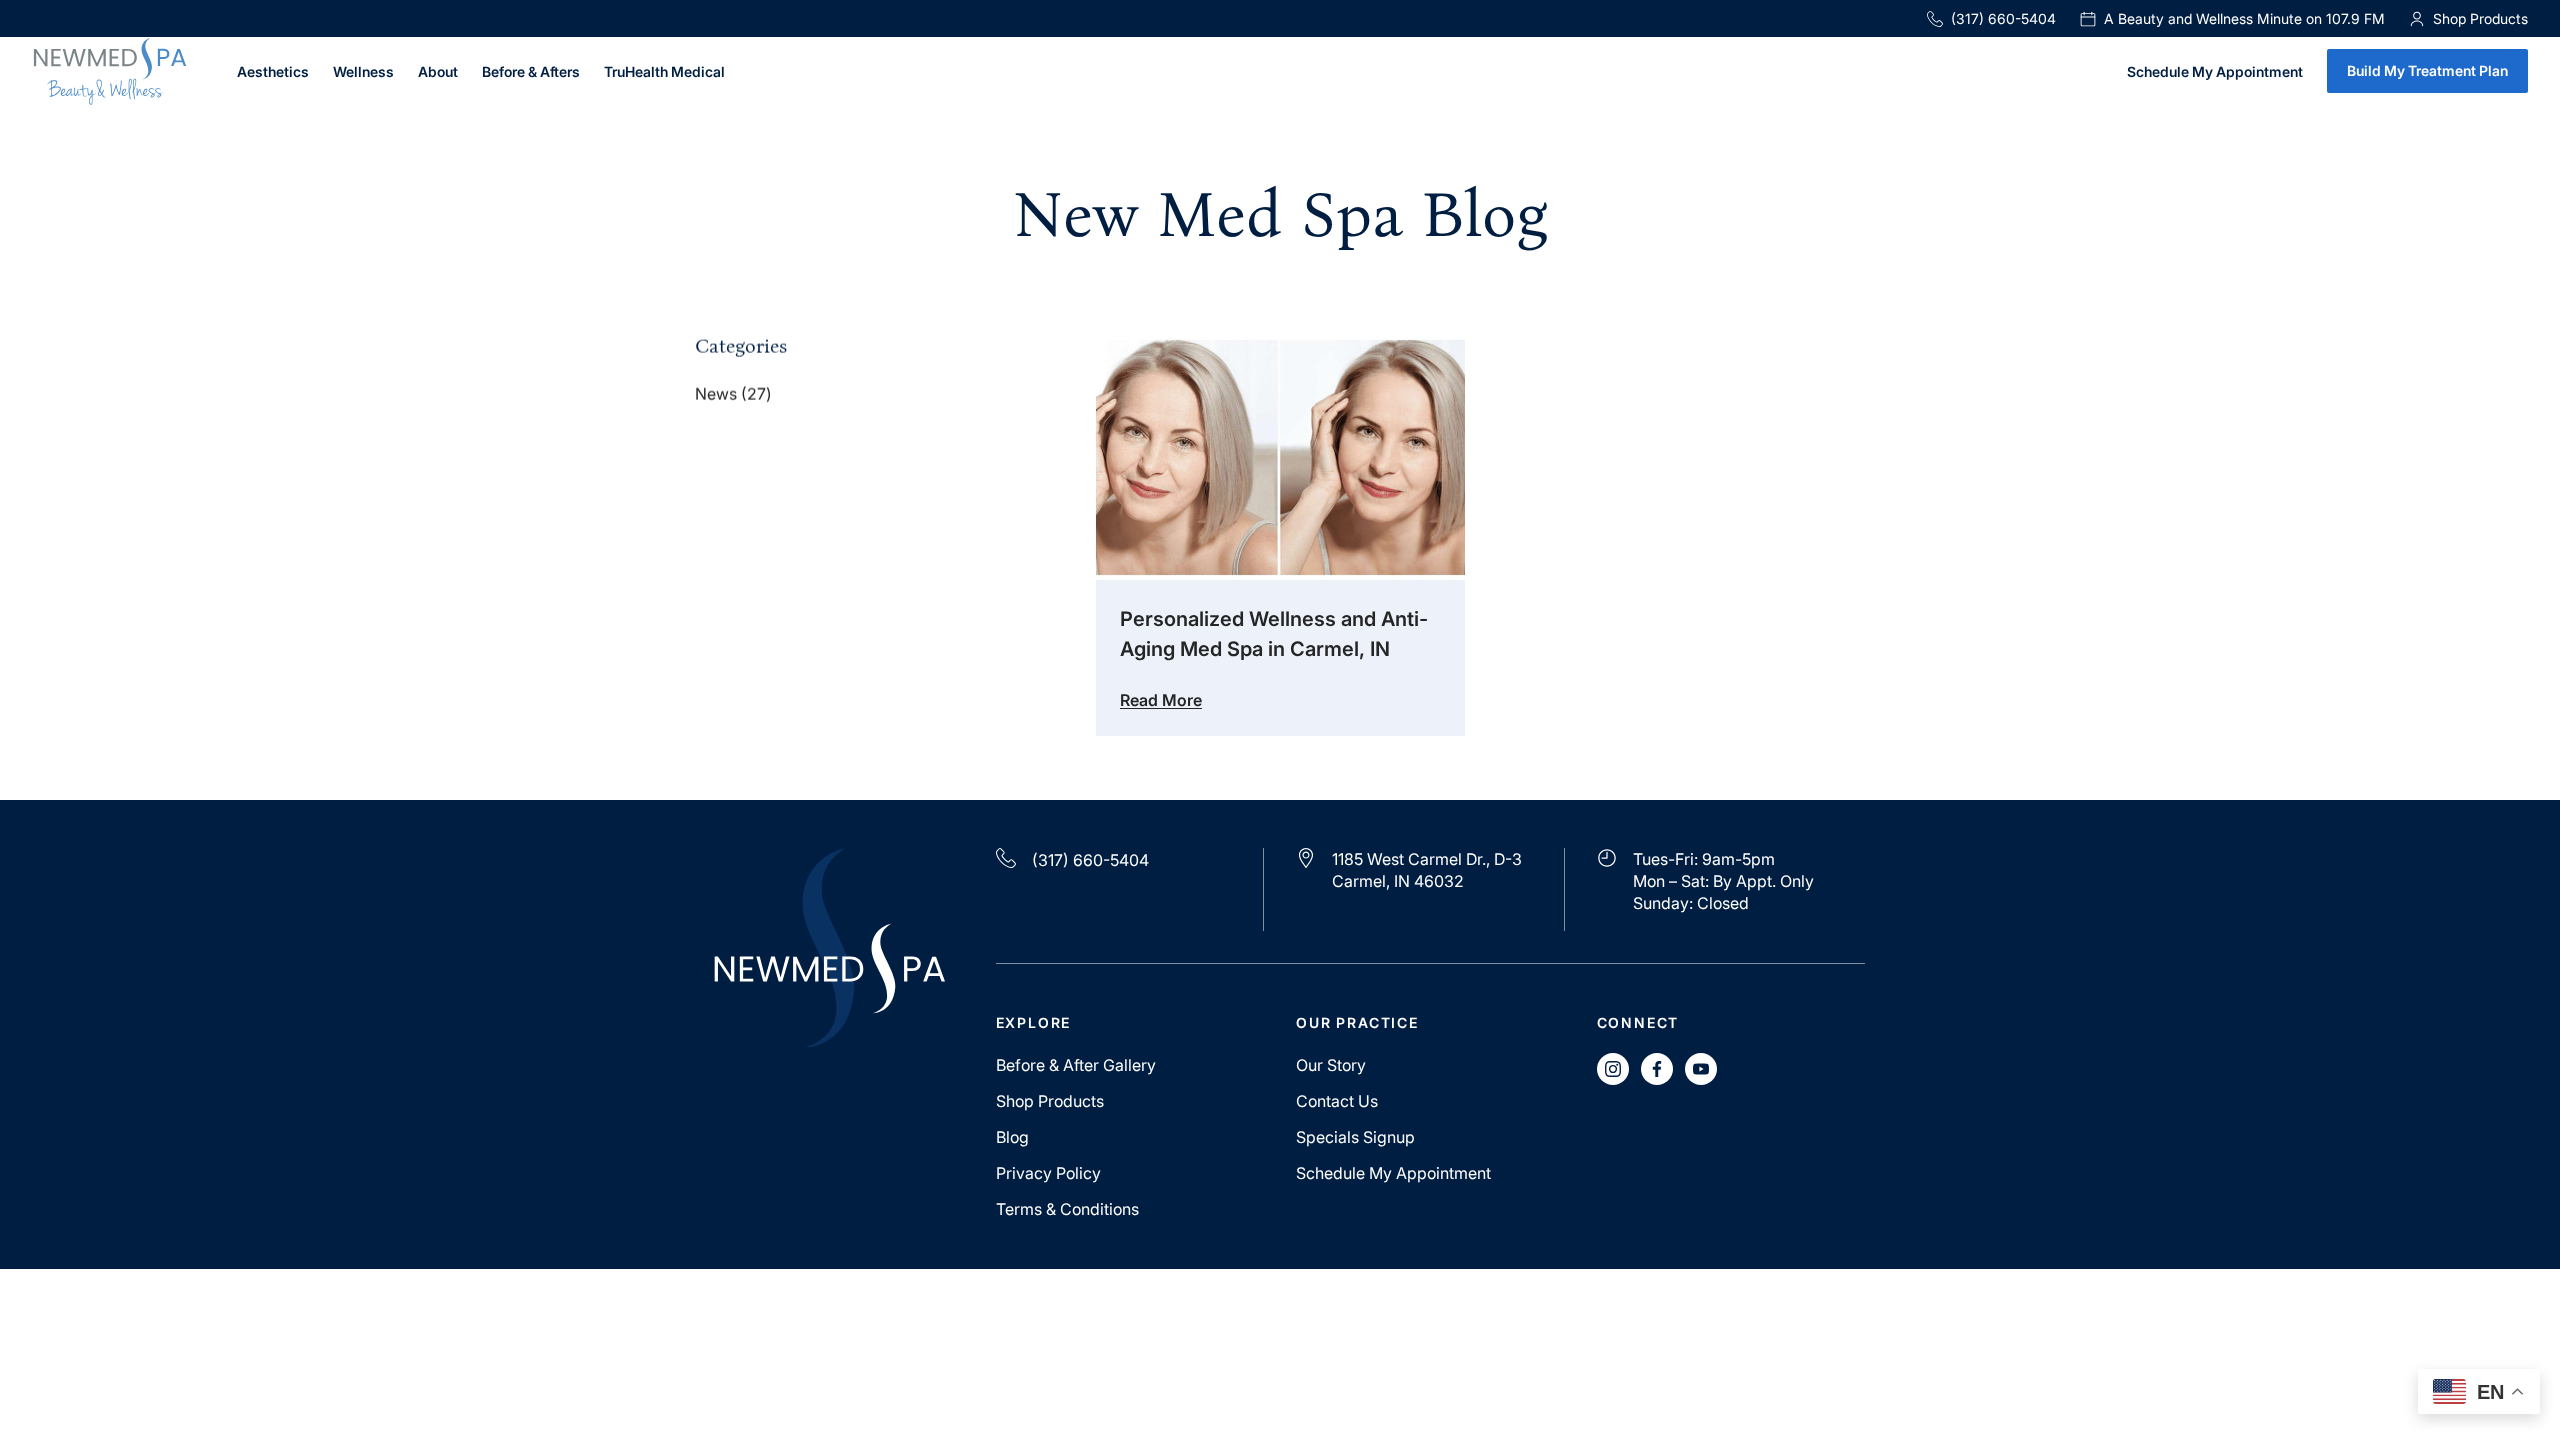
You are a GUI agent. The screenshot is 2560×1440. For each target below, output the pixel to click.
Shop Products (1050, 1101)
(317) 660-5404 (2003, 18)
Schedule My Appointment (2215, 72)
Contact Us (1337, 1101)
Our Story (1331, 1065)
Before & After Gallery (1076, 1065)
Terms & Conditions (1067, 1209)
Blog (1012, 1137)
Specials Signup (1355, 1137)
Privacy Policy (1048, 1173)
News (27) (733, 394)
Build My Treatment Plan (2427, 70)
